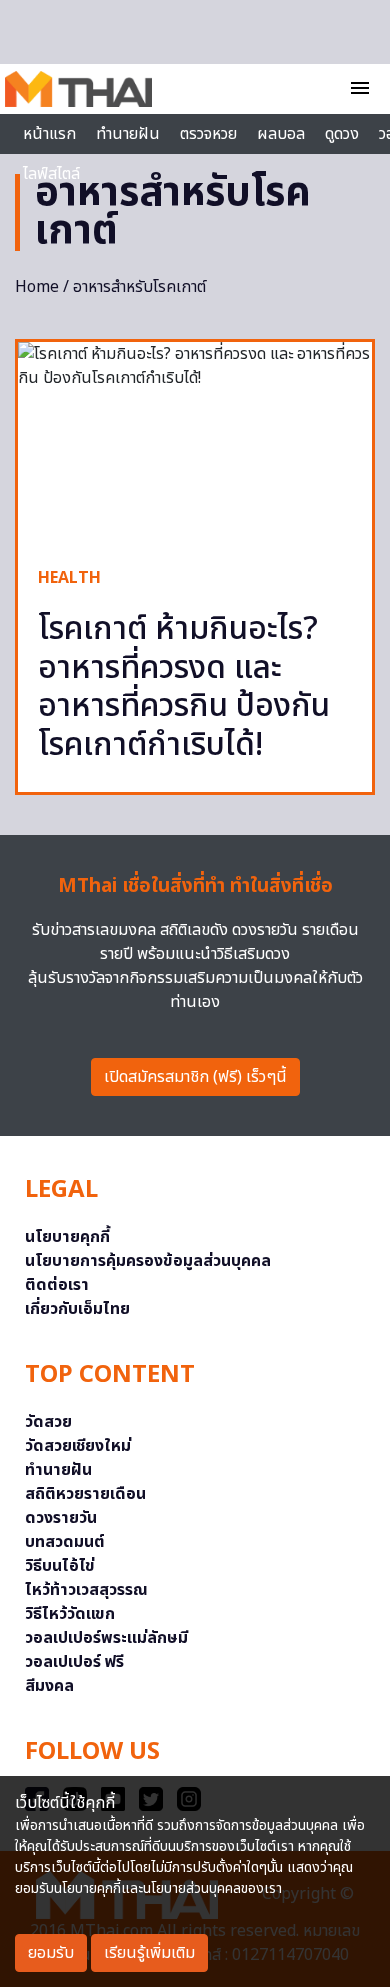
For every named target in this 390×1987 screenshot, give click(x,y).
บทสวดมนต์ (65, 1542)
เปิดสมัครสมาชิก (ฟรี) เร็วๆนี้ (195, 1077)
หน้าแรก (49, 134)
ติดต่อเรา (57, 1285)
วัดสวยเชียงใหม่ (78, 1446)
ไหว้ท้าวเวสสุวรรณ (86, 1590)
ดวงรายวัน (61, 1518)
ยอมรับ (51, 1953)
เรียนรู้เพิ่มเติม (149, 1953)
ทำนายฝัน (128, 134)
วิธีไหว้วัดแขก (70, 1614)
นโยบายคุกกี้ (67, 1237)
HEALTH (69, 578)
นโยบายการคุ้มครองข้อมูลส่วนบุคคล (148, 1261)
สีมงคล (49, 1686)
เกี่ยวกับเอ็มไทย (77, 1309)
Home (37, 287)
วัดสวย (48, 1422)
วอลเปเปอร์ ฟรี (74, 1662)
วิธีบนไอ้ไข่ (60, 1566)
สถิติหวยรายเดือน (85, 1494)
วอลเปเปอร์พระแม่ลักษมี (106, 1638)
